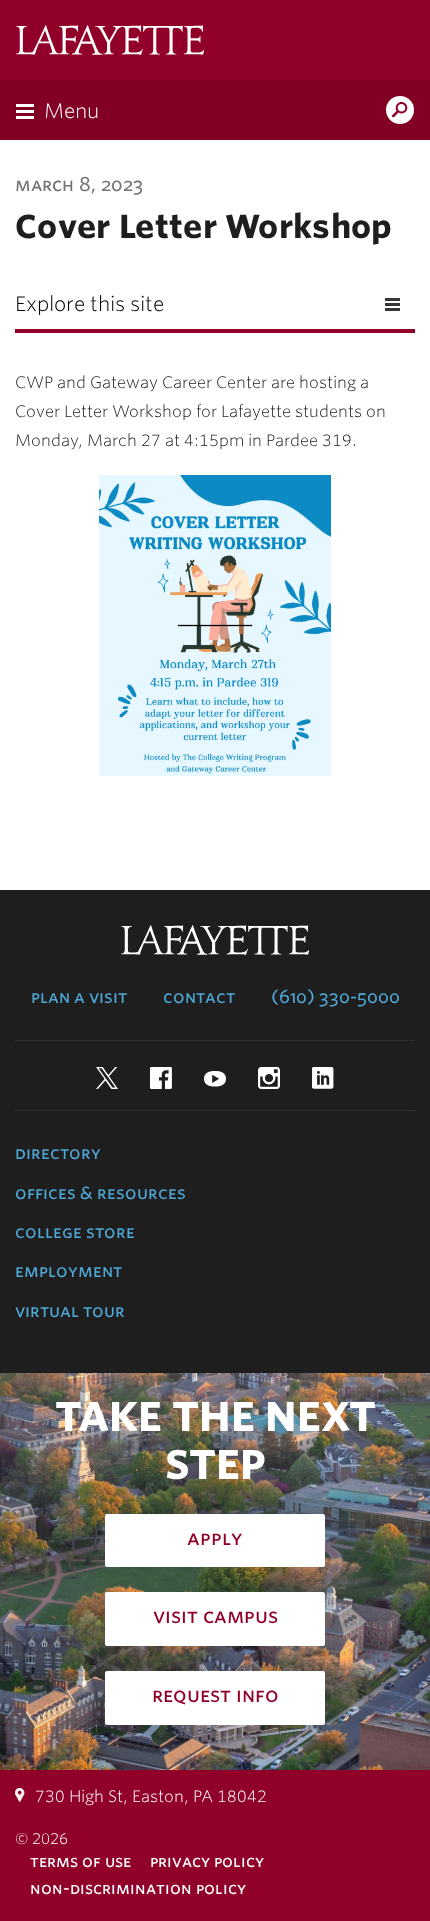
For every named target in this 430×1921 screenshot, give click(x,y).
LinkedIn (323, 1078)
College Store (75, 1232)
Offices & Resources (100, 1193)
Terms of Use (80, 1861)
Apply (215, 1538)
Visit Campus (215, 1616)
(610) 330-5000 (335, 997)
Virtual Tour (70, 1311)
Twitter (107, 1078)
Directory (58, 1153)
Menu (71, 111)
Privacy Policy (207, 1861)
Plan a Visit (79, 997)
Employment (68, 1271)
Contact (199, 997)
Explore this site (89, 304)
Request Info (215, 1695)
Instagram (269, 1078)
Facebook (161, 1078)
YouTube (215, 1078)
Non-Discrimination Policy (138, 1888)
